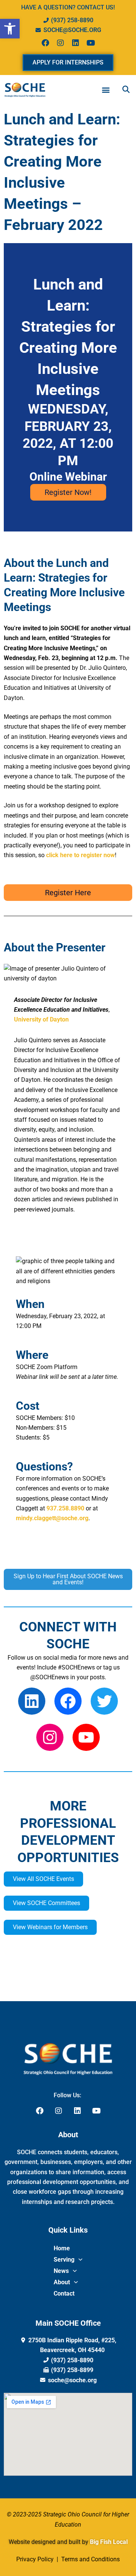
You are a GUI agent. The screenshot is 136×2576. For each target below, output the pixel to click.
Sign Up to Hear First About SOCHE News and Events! (68, 1579)
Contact (64, 2293)
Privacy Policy (36, 2559)
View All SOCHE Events (43, 1879)
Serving (64, 2260)
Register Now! (68, 492)
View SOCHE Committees (46, 1903)
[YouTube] (86, 1737)
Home (62, 2248)
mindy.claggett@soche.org (52, 1518)
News (61, 2271)
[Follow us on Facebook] (68, 1701)
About (62, 2282)
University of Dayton (41, 1019)
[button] (10, 29)
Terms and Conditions (90, 2559)
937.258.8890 (65, 1508)
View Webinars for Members (50, 1927)
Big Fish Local (109, 2542)
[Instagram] (50, 1737)
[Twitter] (104, 1701)
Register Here (68, 893)
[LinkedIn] (32, 1701)
